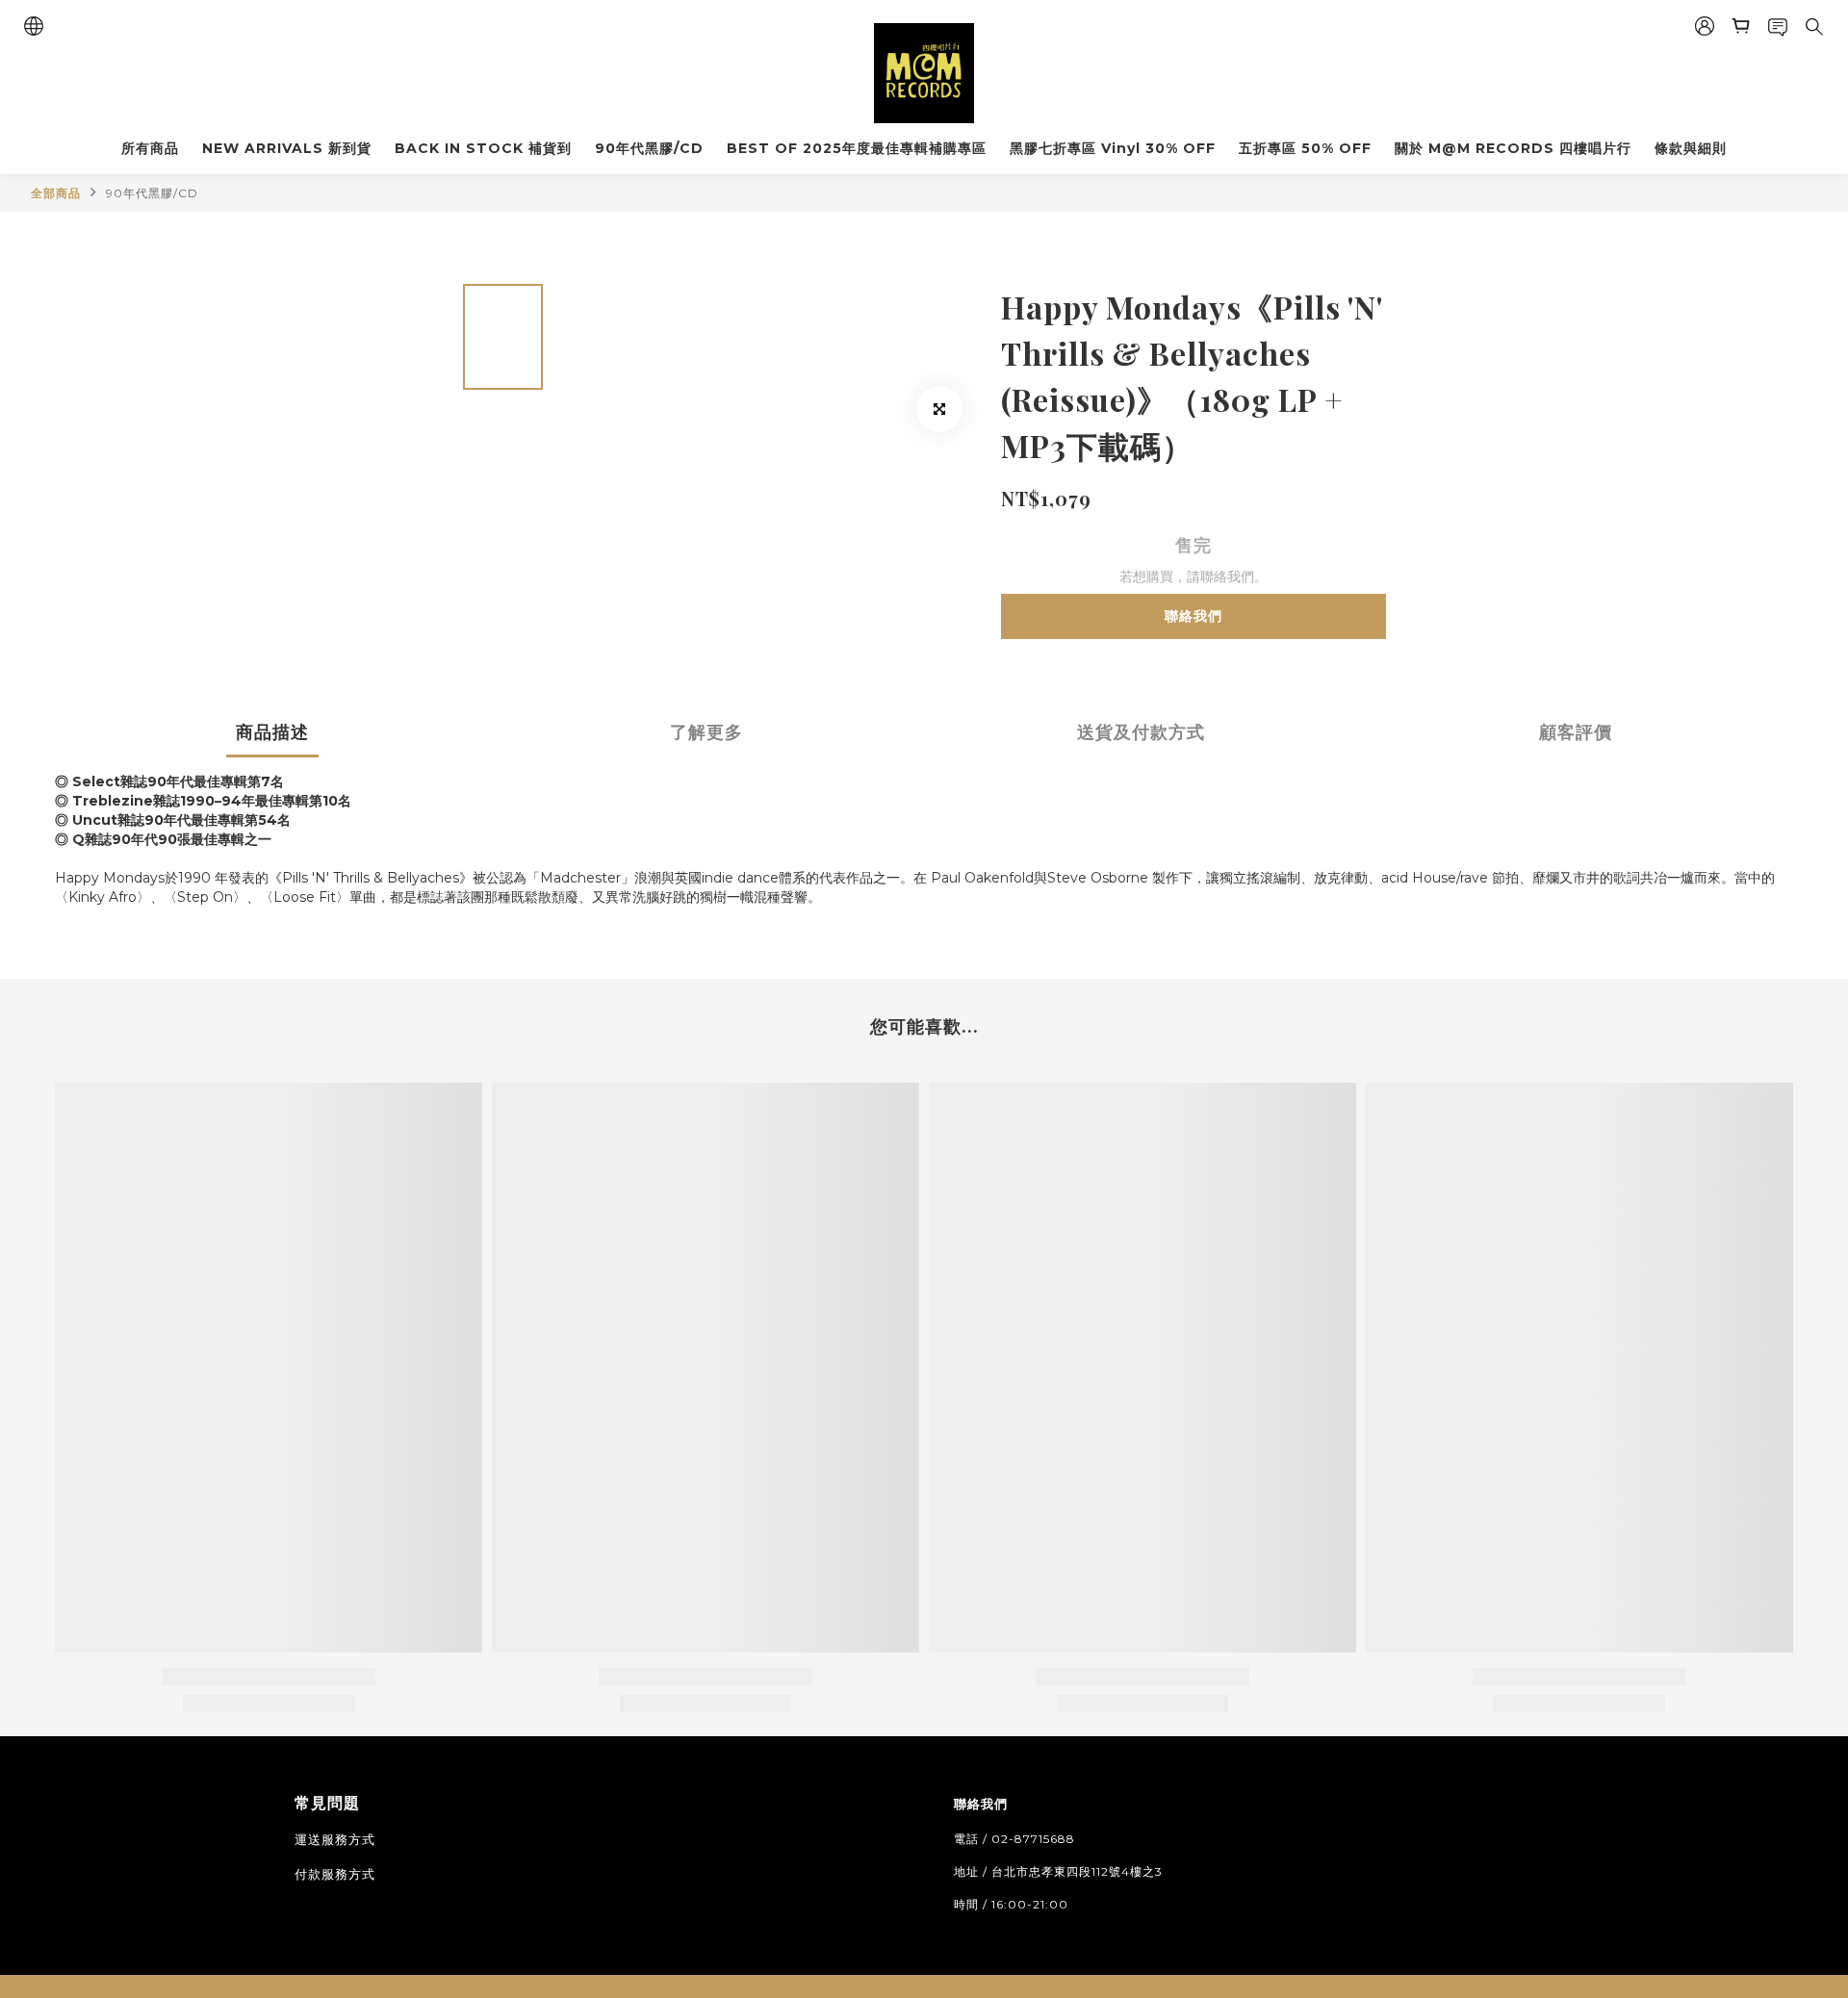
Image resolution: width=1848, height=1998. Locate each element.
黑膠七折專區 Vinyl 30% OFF (1113, 148)
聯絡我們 (1193, 616)
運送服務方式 (335, 1839)
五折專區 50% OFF (1305, 148)
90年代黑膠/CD (649, 148)
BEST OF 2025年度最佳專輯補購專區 (857, 148)
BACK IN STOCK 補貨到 (483, 148)
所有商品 (150, 148)
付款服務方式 (335, 1874)
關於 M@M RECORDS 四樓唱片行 (1513, 148)
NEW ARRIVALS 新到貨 (287, 148)
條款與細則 (1691, 148)
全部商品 (56, 193)
